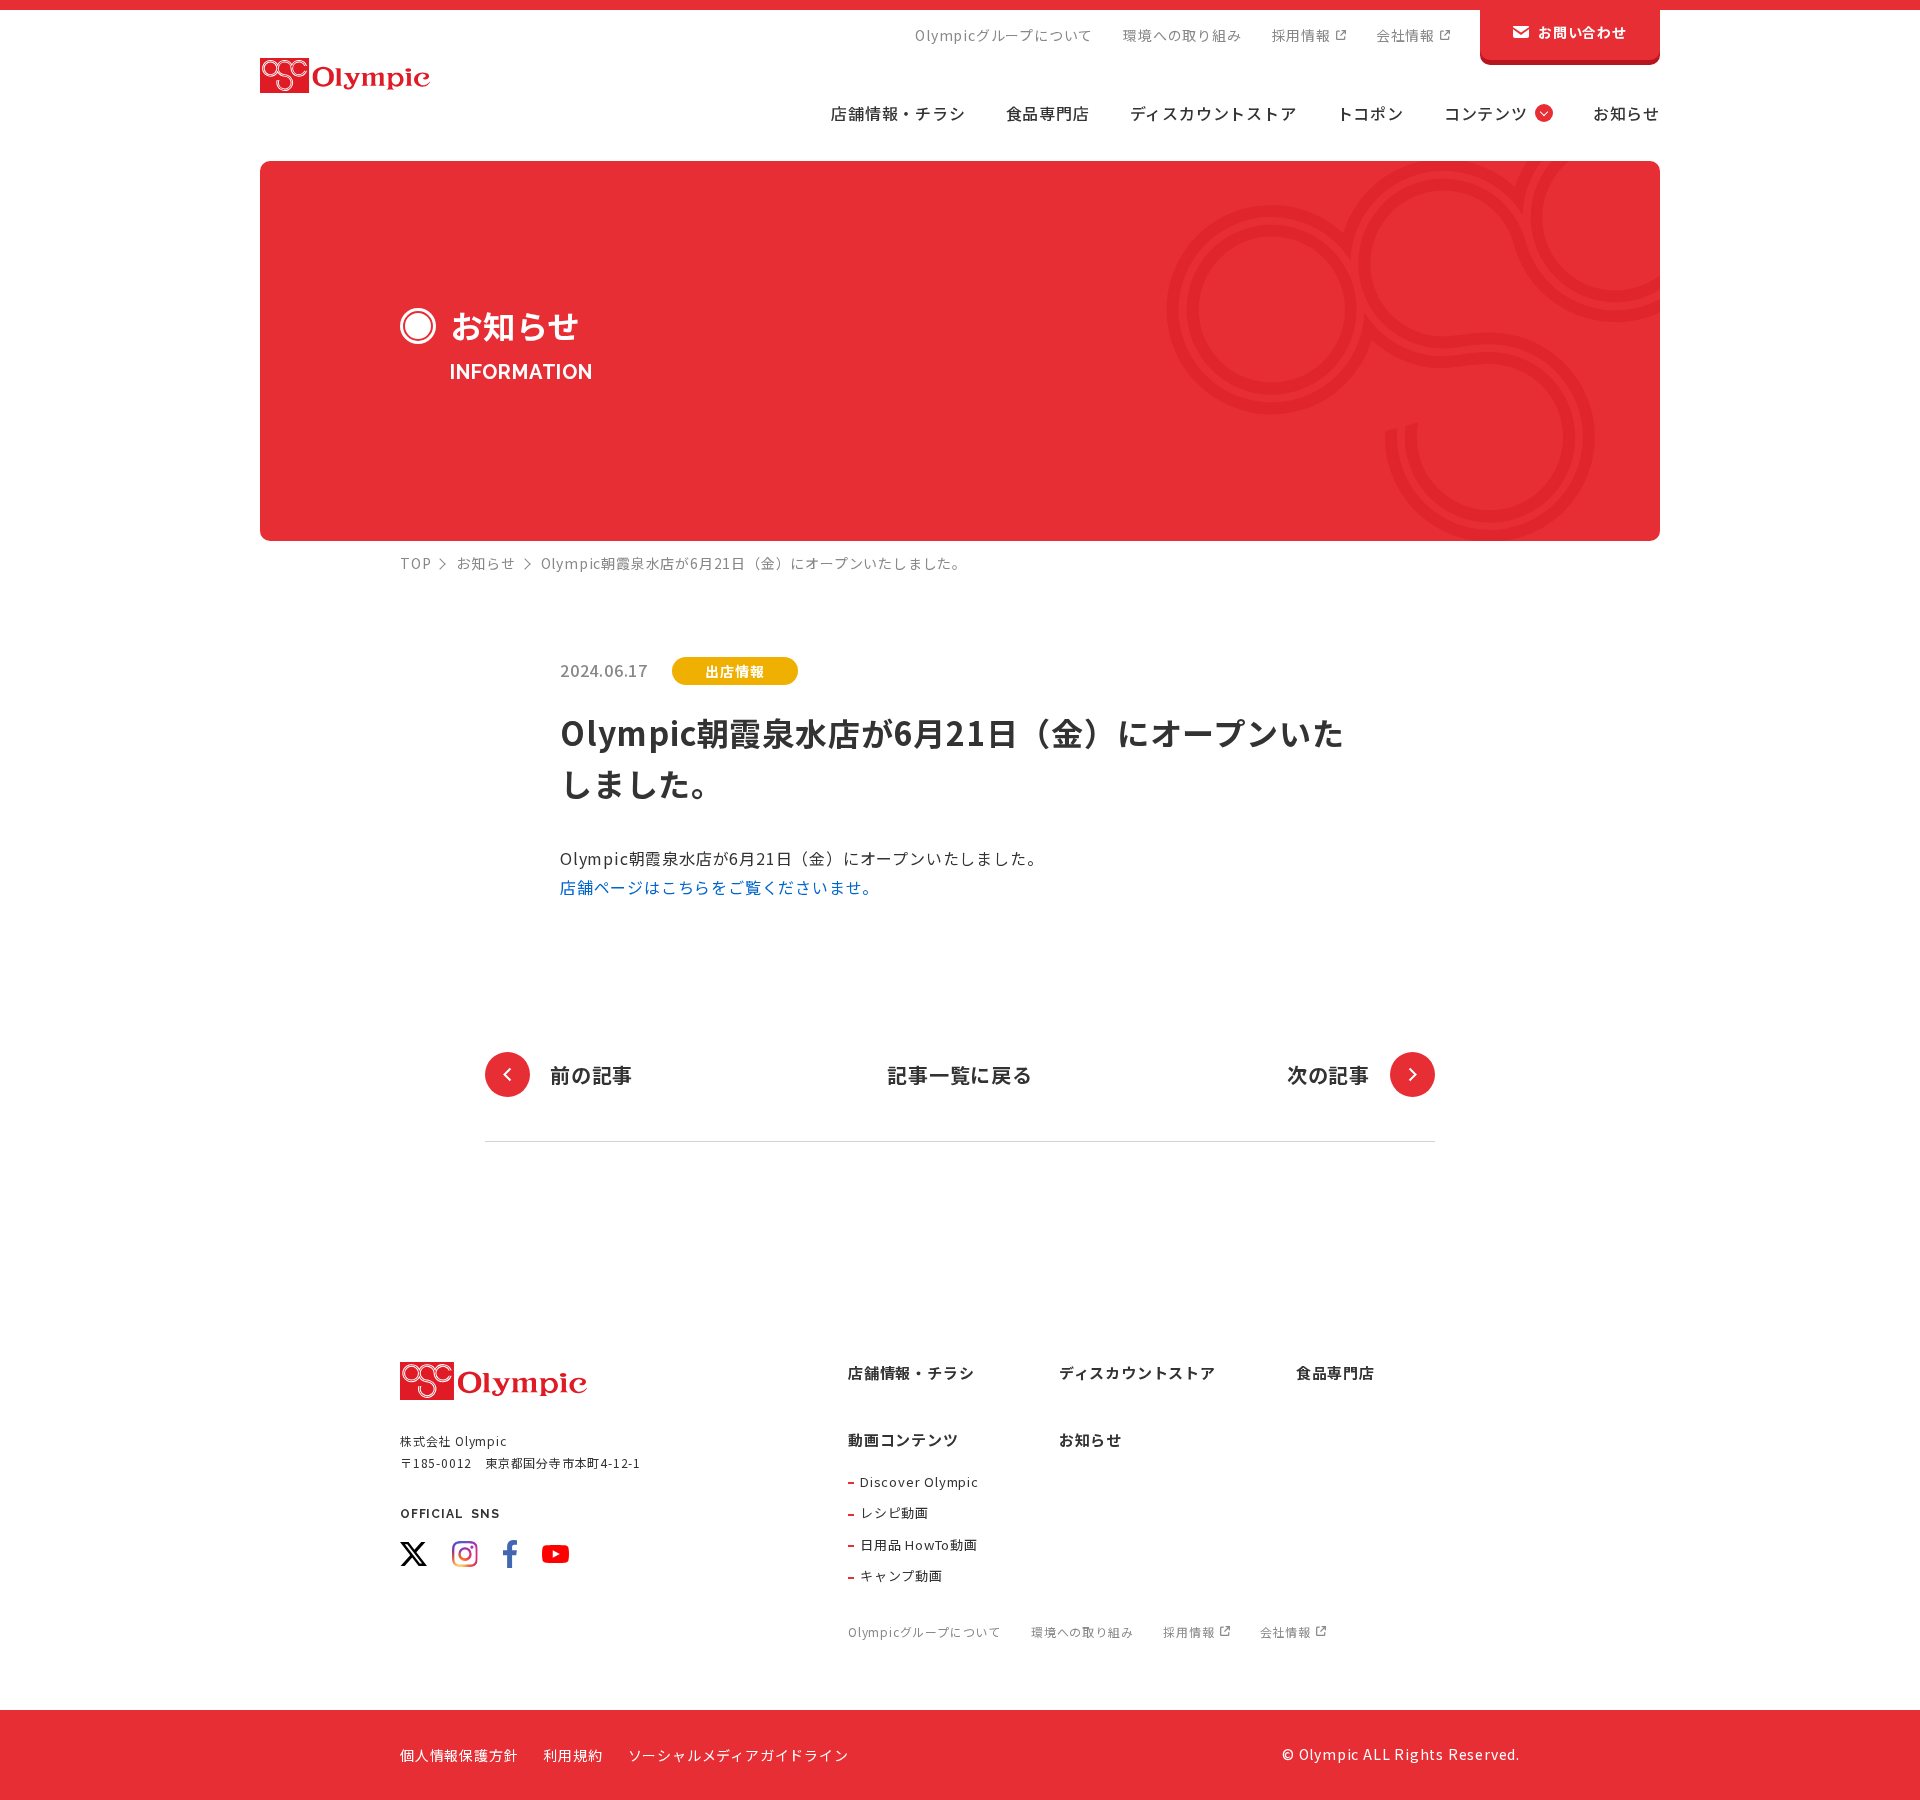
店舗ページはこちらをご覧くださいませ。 (719, 887)
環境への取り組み (1182, 35)
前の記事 (591, 1074)
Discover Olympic (919, 1481)
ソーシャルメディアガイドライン (738, 1755)
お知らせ (485, 563)
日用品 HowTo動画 (919, 1544)
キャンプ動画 (901, 1575)
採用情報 (1301, 35)
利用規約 (572, 1755)
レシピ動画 (894, 1512)
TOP (415, 563)
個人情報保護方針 (459, 1755)
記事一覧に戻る (960, 1074)
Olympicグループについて (1004, 35)
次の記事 (1328, 1074)
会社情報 (1405, 35)
